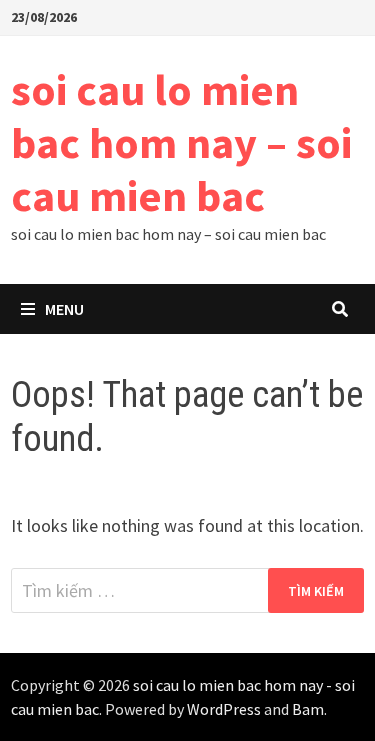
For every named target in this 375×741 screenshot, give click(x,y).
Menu (64, 309)
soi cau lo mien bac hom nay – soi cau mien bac (181, 142)
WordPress (224, 709)
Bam (308, 709)
